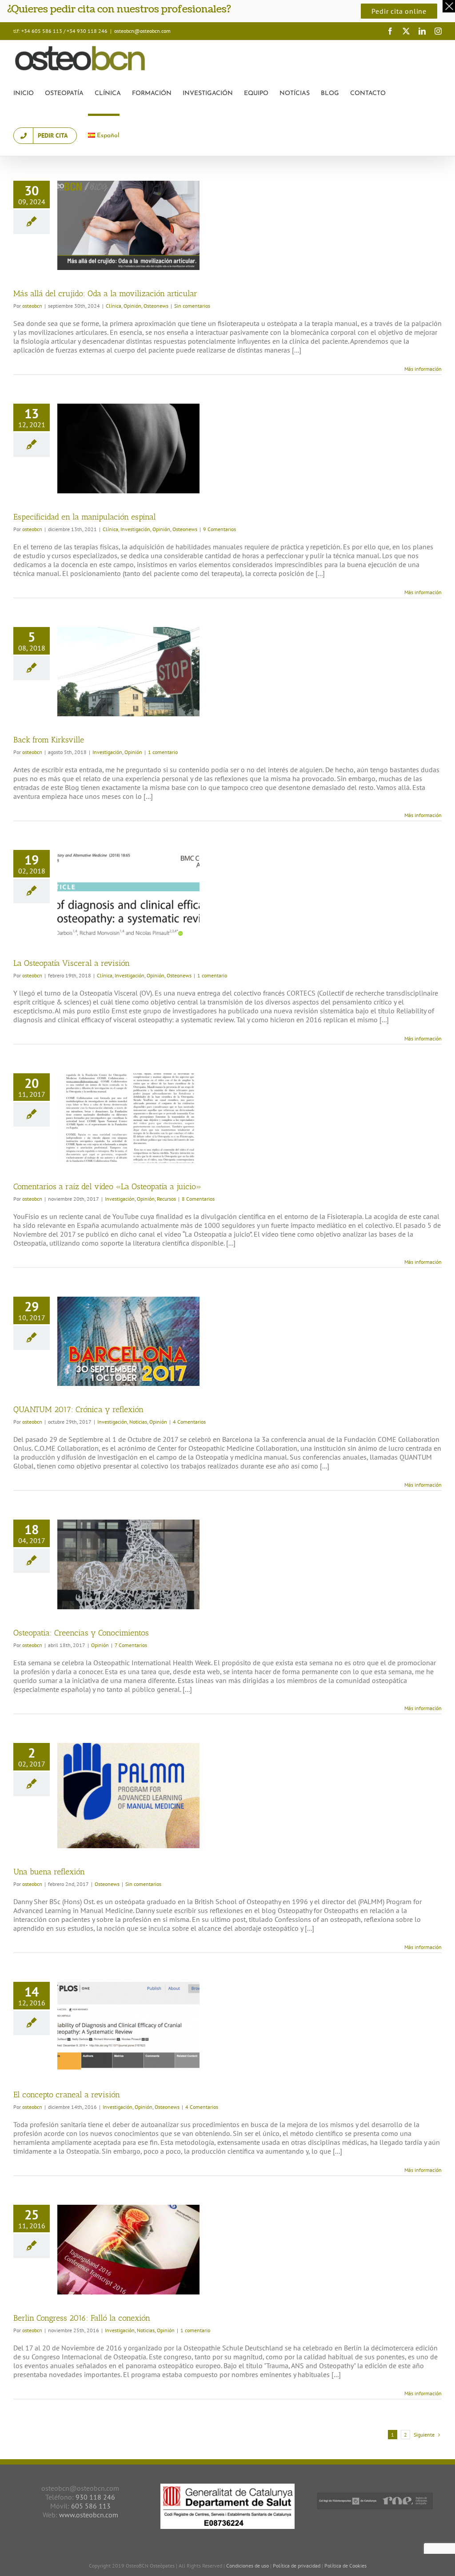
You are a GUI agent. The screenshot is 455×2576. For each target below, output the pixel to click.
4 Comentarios (189, 1422)
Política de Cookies (345, 2566)
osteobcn (32, 306)
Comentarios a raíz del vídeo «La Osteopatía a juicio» (107, 1187)
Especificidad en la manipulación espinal (85, 517)
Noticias (138, 1422)
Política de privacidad (297, 2566)
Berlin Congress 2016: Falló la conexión (82, 2318)
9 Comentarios (220, 529)
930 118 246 (95, 2497)
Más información (423, 369)
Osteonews (156, 306)
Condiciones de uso (247, 2566)
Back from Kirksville (49, 740)
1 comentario (163, 752)
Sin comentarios (192, 306)
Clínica (114, 306)
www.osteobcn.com (89, 2515)
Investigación (135, 529)
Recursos (166, 1199)
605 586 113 (91, 2506)
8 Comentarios (198, 1199)
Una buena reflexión (49, 1872)
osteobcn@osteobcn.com (142, 31)
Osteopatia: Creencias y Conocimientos (81, 1633)
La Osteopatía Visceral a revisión (72, 963)
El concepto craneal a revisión (67, 2095)
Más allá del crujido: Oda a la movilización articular (105, 294)
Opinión (132, 306)
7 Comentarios (131, 1645)
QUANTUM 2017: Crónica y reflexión (78, 1409)
